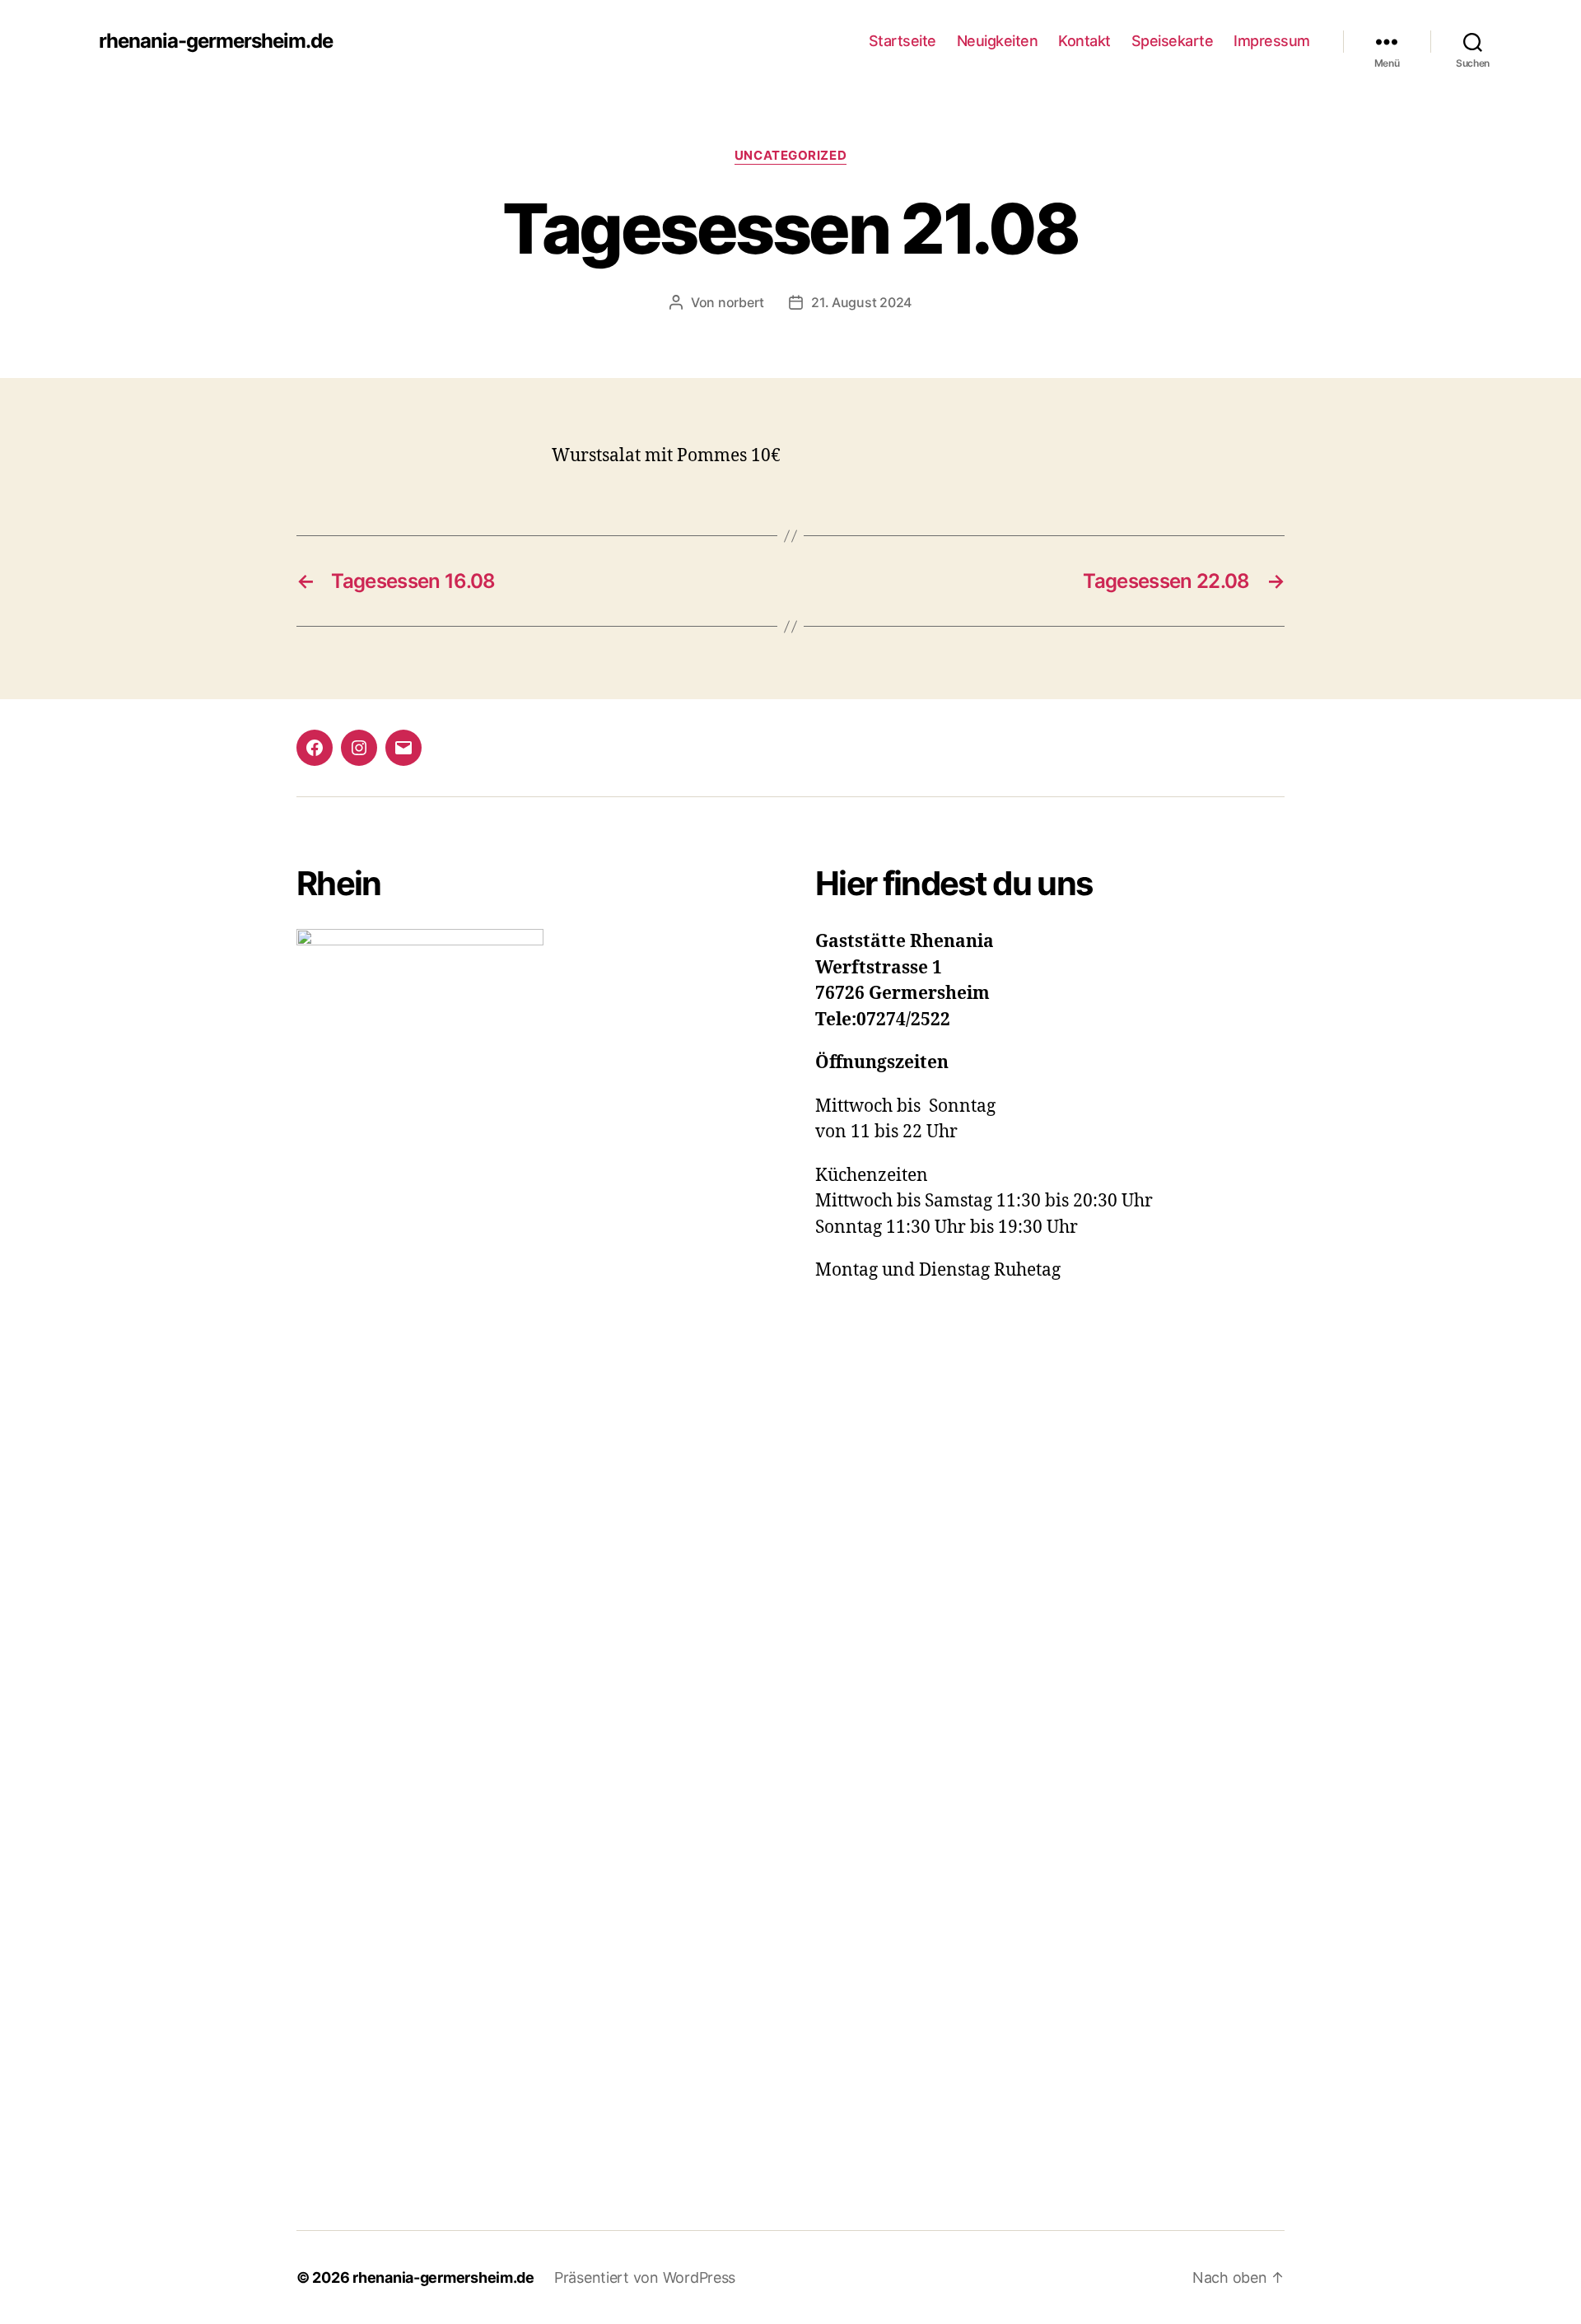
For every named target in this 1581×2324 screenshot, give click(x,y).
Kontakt (1084, 41)
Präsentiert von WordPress (645, 2277)
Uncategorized (790, 156)
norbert (741, 302)
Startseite (902, 41)
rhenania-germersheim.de (216, 41)
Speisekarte (1173, 41)
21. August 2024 (861, 302)
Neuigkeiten (998, 41)
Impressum (1272, 41)
